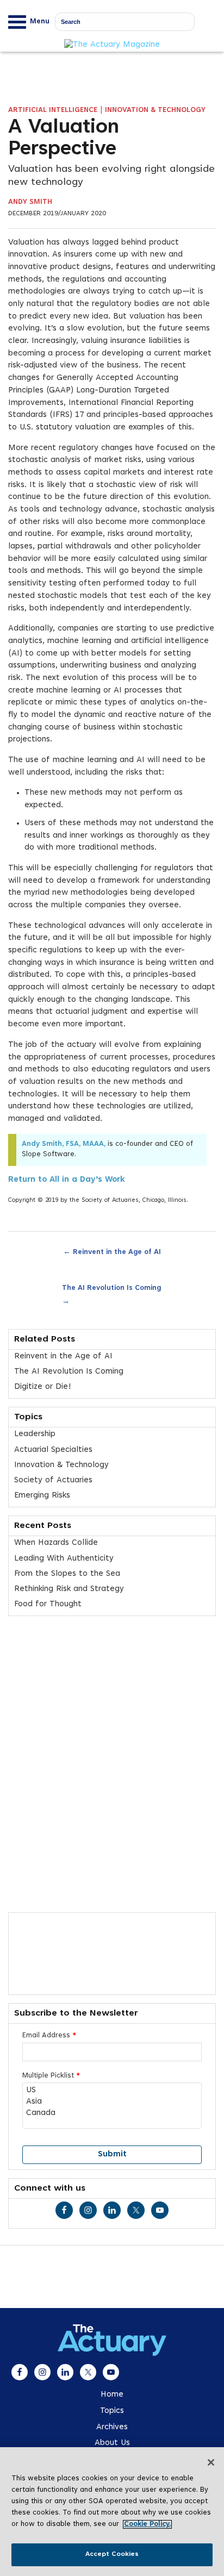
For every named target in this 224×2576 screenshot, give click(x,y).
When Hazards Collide (56, 1543)
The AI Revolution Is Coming (111, 1295)
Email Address (49, 2036)
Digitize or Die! (43, 1387)
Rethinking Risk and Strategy (69, 1589)
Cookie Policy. (147, 2524)
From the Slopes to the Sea (67, 1574)
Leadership (35, 1434)
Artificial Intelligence (53, 110)
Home (112, 2395)
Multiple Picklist (51, 2076)
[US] (112, 2091)
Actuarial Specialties (53, 1450)
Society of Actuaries (53, 1480)
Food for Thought (48, 1604)
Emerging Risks (42, 1496)
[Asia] (112, 2102)
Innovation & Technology (155, 110)
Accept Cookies (112, 2554)
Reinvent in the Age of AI (112, 1251)
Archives (112, 2427)
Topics (112, 2411)
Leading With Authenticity (64, 1559)
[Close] (211, 2462)
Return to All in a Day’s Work (66, 1180)
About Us (112, 2443)
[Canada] (112, 2114)
